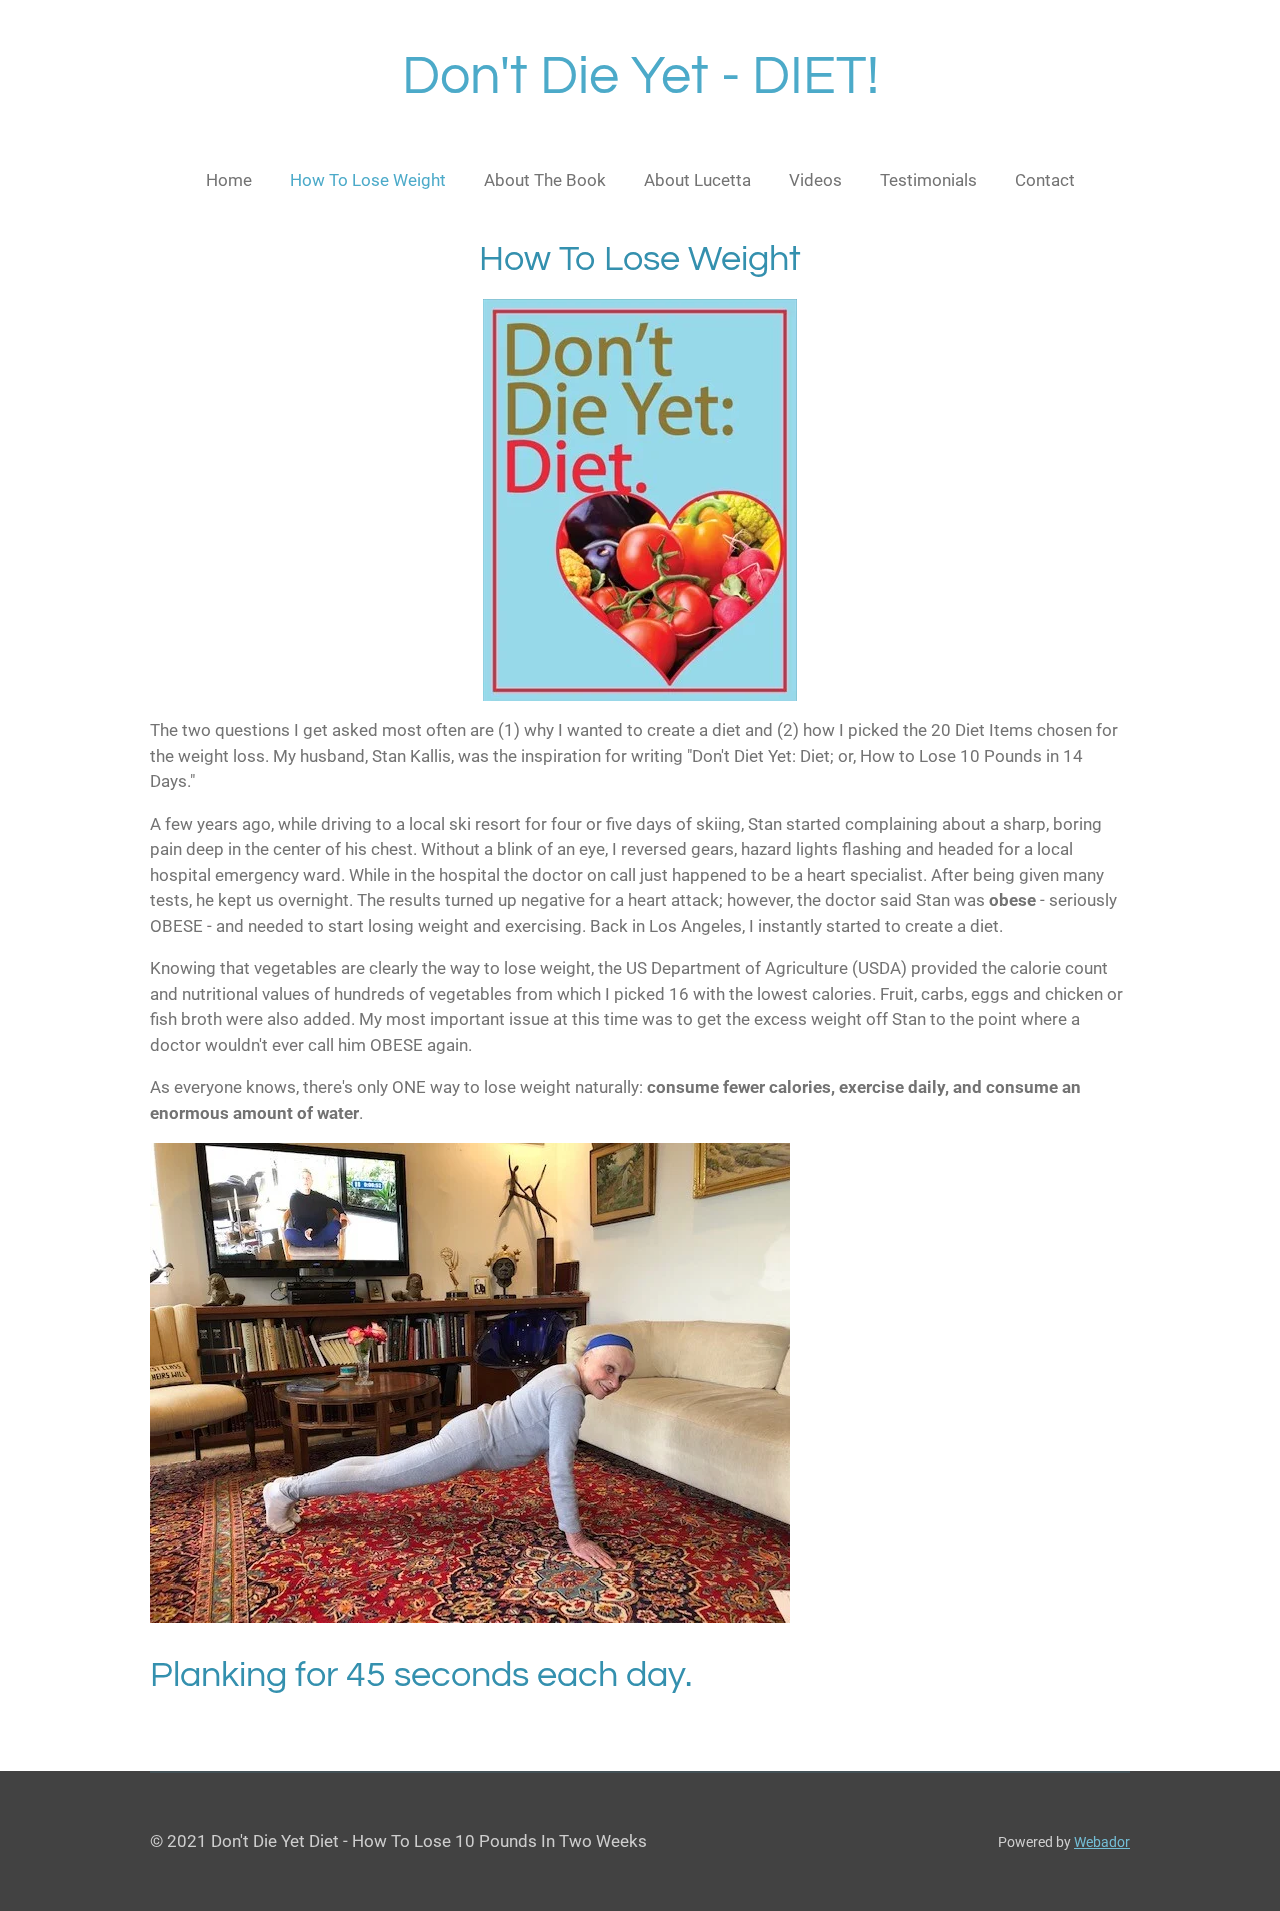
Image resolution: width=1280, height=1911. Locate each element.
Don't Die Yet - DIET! (640, 76)
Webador (1102, 1842)
